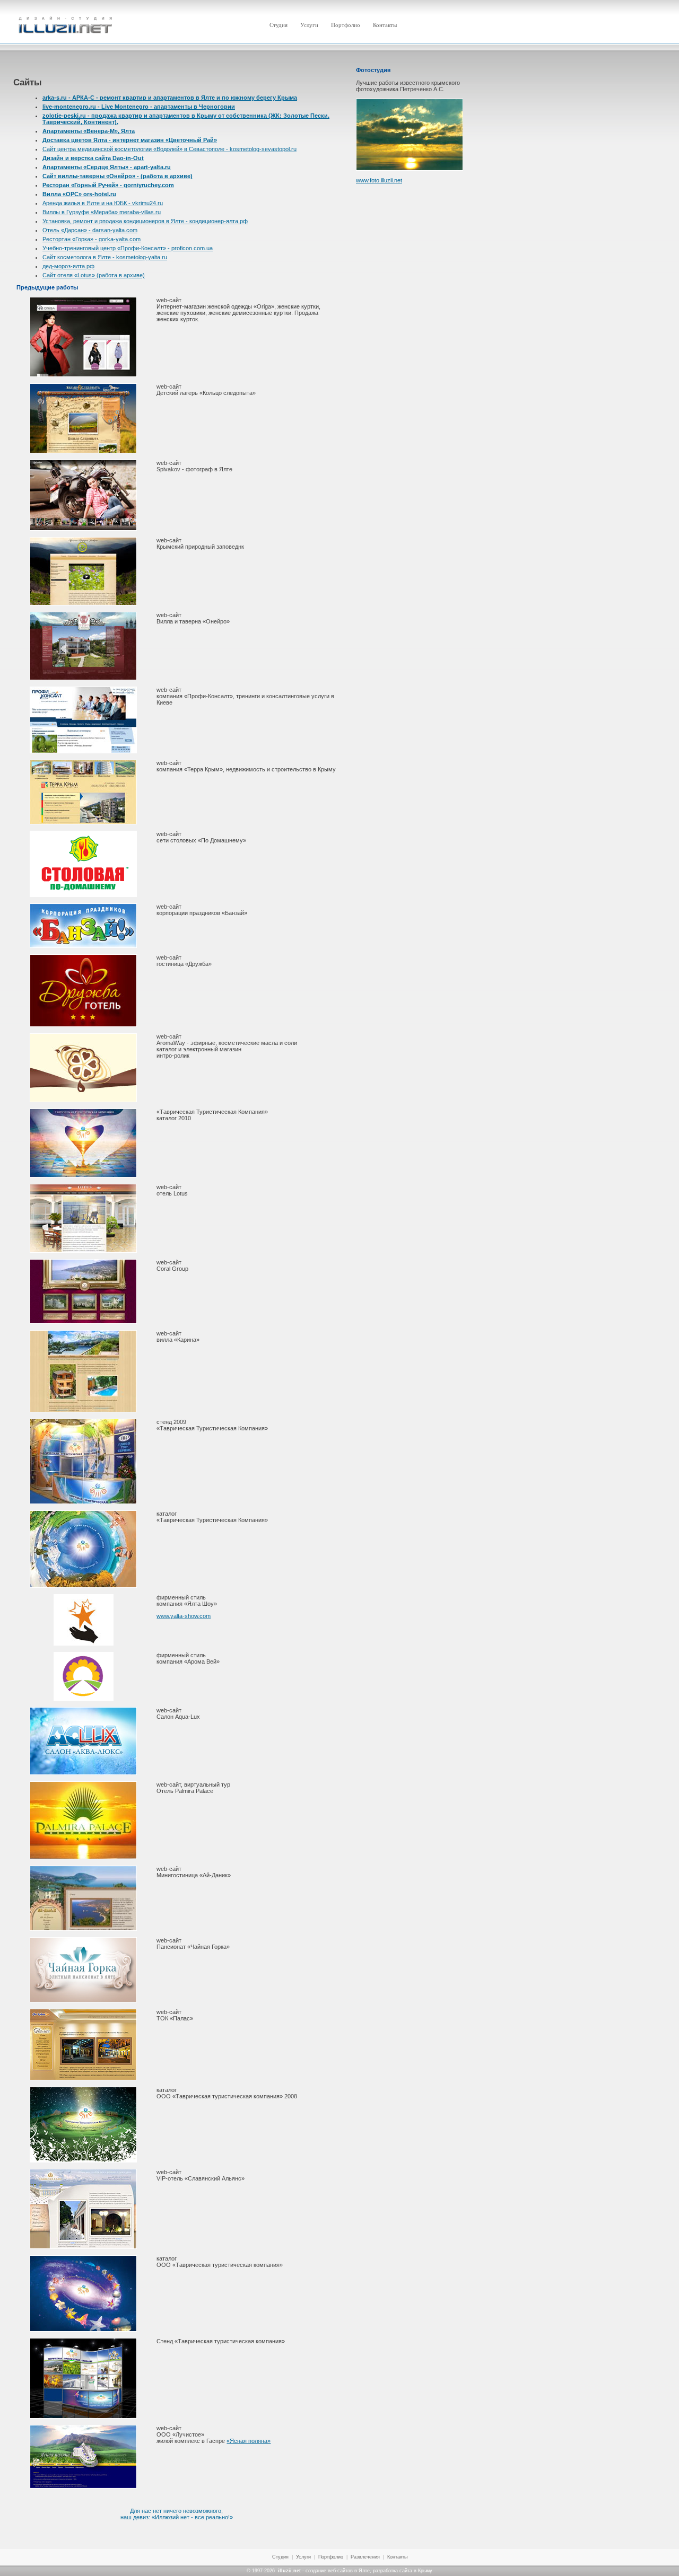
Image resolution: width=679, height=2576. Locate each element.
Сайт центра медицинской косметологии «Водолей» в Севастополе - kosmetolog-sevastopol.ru (169, 149)
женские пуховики (181, 313)
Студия (280, 2557)
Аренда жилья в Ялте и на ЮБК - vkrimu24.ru (103, 203)
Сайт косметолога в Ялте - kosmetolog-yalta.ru (105, 257)
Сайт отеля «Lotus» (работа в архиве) (94, 275)
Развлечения (365, 2557)
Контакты (397, 2557)
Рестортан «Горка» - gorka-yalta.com (92, 239)
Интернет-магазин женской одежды (204, 306)
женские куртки (298, 306)
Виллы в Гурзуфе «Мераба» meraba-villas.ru (102, 212)
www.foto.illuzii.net (379, 180)
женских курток (177, 319)
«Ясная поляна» (249, 2441)
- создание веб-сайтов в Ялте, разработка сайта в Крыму (355, 2571)
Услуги (303, 2557)
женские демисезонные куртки (250, 313)
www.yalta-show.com (184, 1616)
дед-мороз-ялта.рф (68, 266)
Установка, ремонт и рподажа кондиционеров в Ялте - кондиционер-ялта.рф (145, 221)
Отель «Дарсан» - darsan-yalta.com (90, 230)
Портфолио (331, 2557)
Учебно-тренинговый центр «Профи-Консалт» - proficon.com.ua (128, 248)
